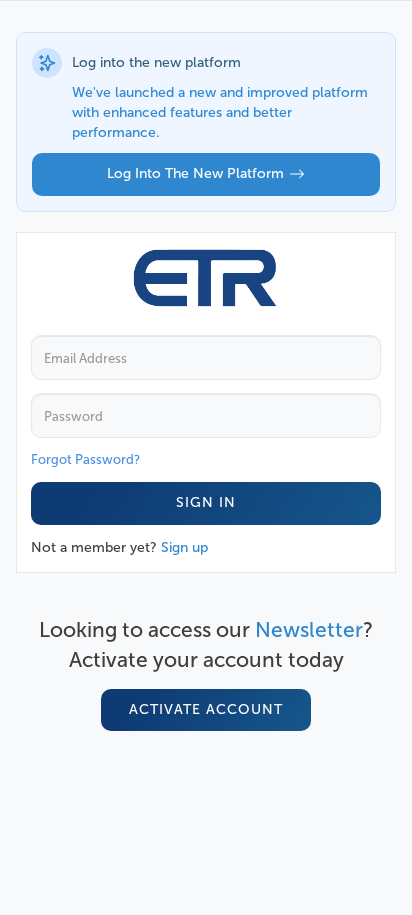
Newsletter (309, 629)
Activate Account (206, 709)
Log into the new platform (195, 173)
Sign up (184, 547)
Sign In (206, 502)
